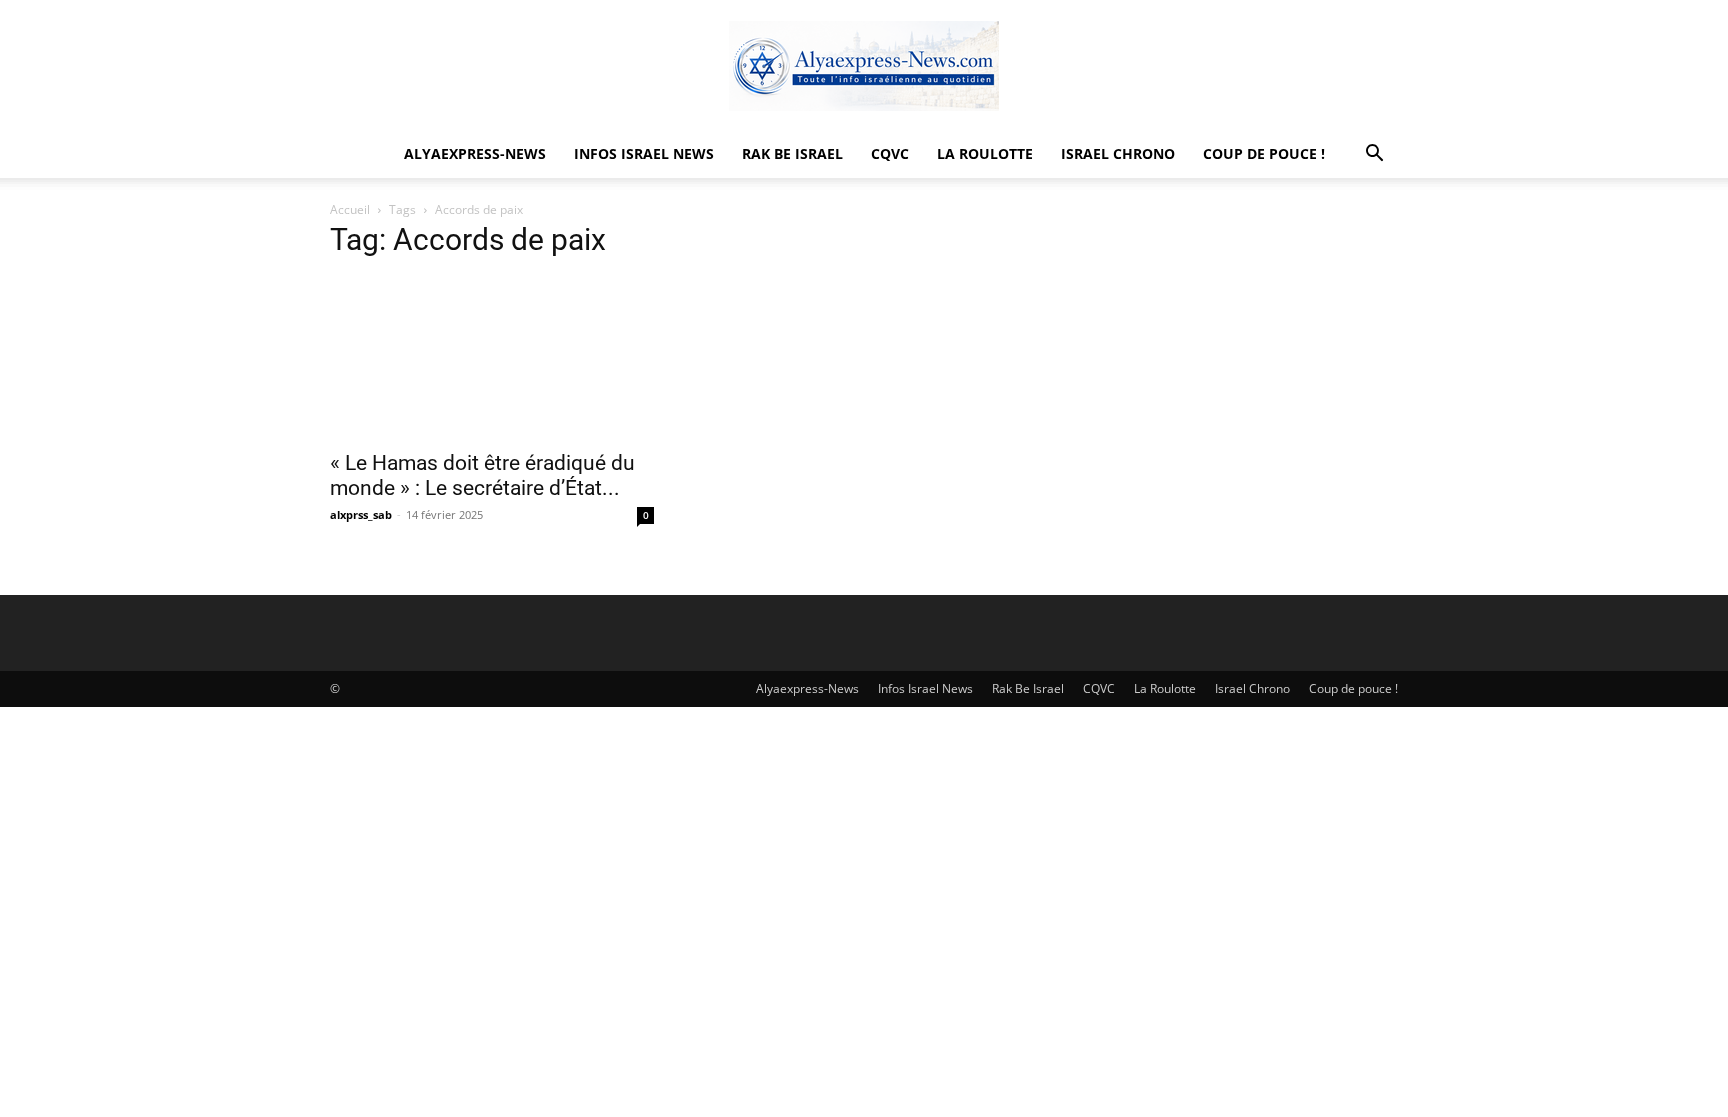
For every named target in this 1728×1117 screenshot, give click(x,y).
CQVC (890, 153)
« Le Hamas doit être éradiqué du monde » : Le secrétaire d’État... (482, 475)
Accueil (350, 209)
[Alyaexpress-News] (864, 66)
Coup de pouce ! (1264, 153)
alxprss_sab (361, 514)
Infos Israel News (644, 153)
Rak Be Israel (792, 153)
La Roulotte (985, 153)
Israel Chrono (1118, 153)
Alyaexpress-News (475, 153)
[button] (1374, 155)
